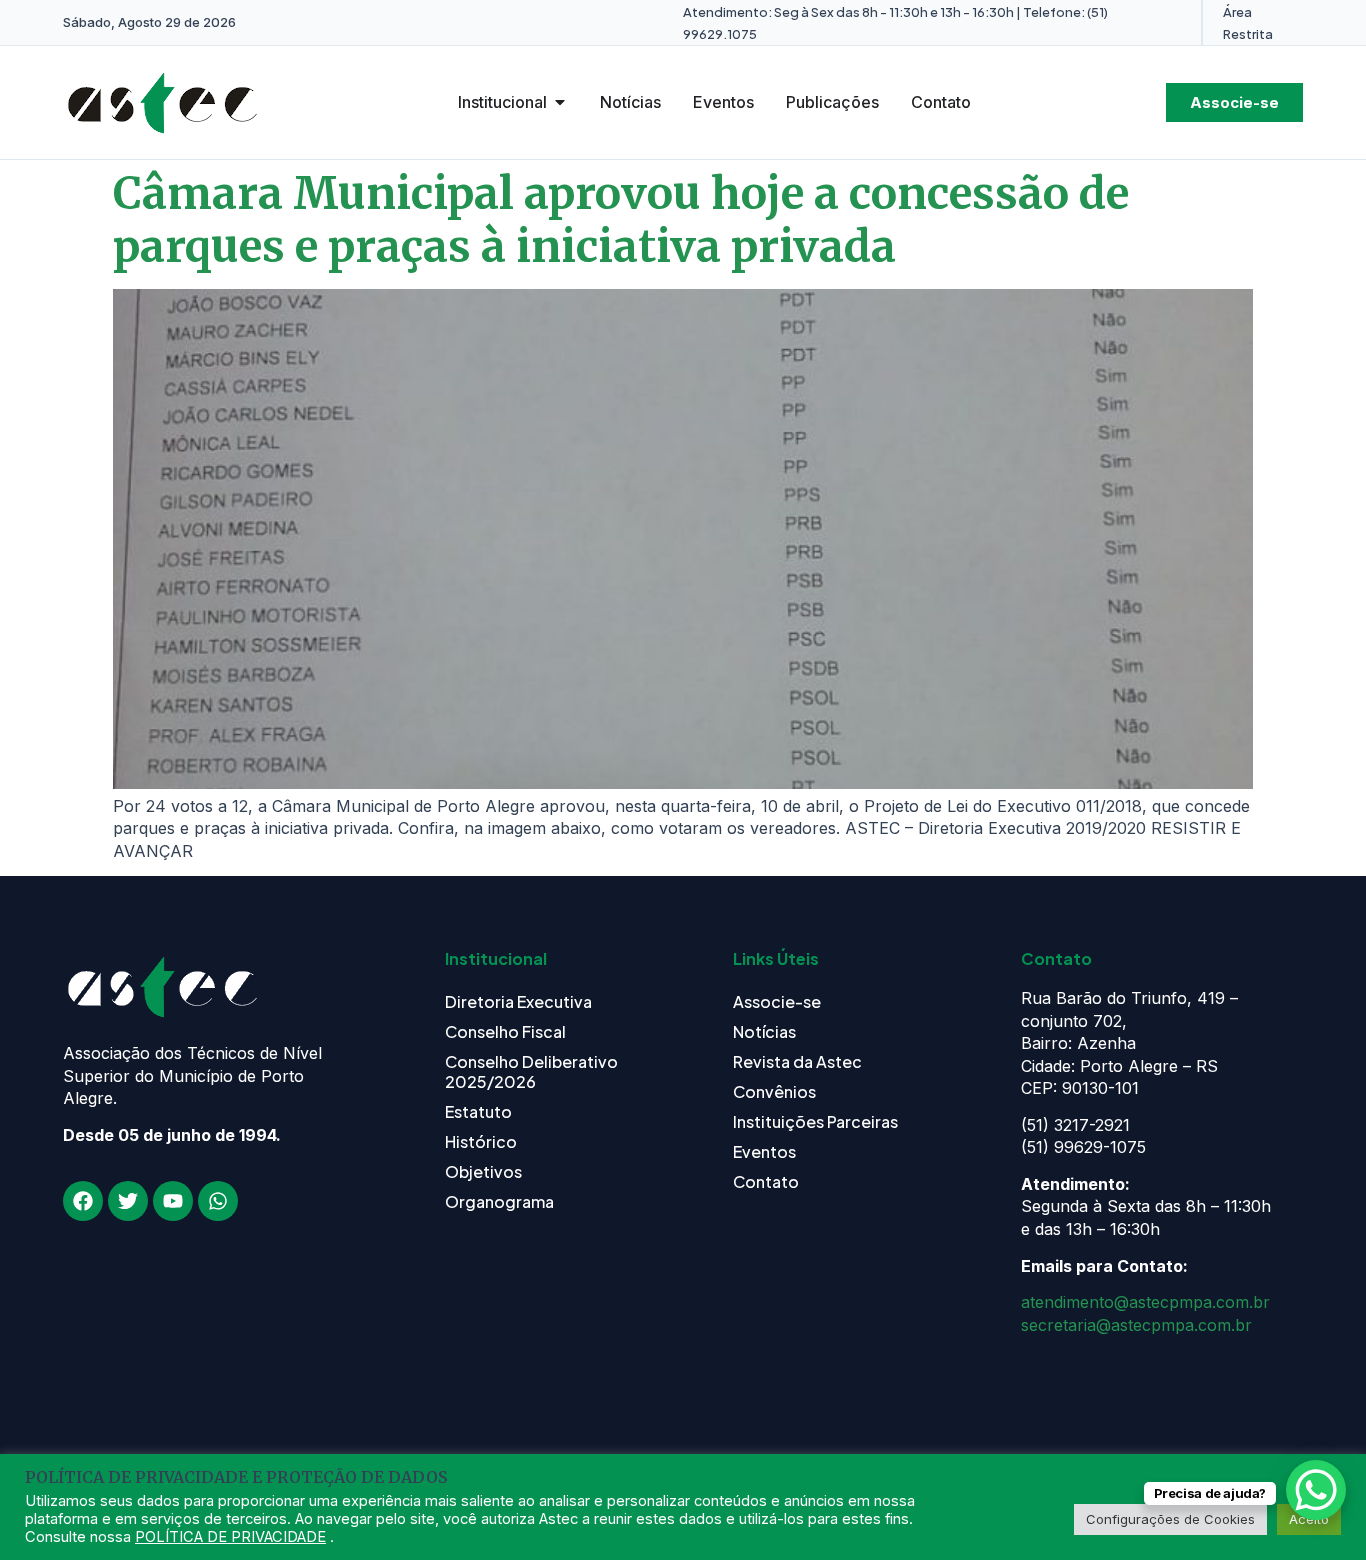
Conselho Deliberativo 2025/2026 (531, 1071)
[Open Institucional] (560, 102)
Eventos (764, 1151)
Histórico (481, 1141)
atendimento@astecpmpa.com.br (1145, 1302)
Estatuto (478, 1111)
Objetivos (483, 1171)
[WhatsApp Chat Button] (1316, 1490)
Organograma (499, 1201)
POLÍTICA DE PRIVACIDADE (230, 1537)
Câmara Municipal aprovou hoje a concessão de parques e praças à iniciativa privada (621, 220)
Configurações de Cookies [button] (1170, 1519)
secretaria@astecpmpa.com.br (1136, 1325)
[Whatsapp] (218, 1201)
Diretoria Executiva (518, 1001)
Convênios (774, 1091)
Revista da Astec (797, 1061)
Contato (766, 1181)
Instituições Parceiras (815, 1121)
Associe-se (777, 1001)
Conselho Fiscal (505, 1031)
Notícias (764, 1031)
